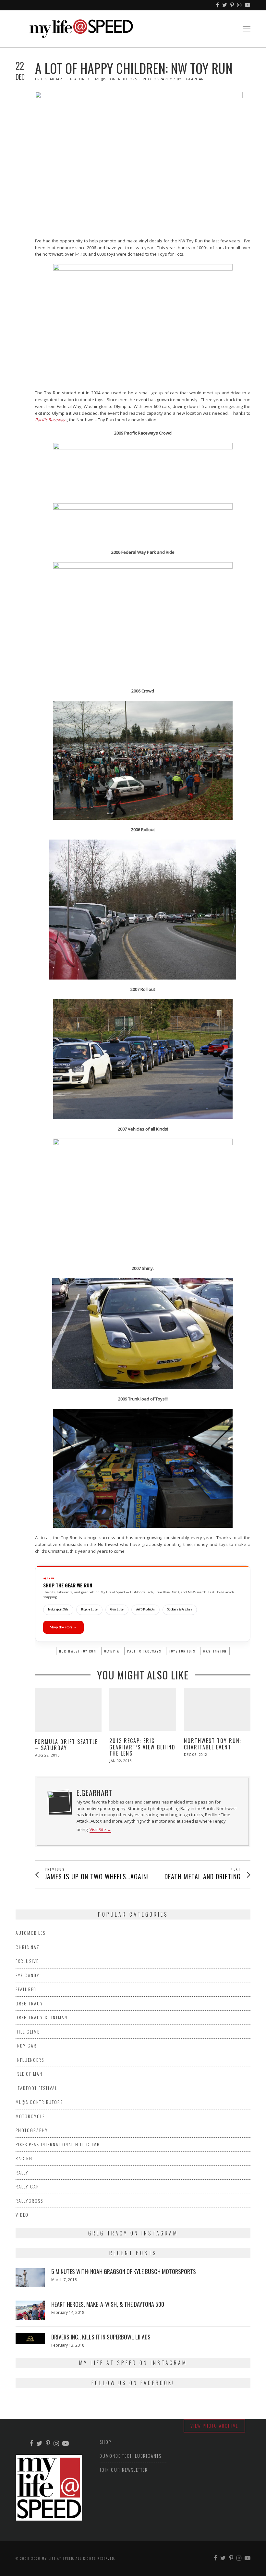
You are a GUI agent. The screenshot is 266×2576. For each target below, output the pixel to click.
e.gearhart (194, 79)
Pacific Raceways (51, 420)
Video (22, 2215)
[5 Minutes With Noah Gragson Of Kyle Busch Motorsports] (30, 2278)
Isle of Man (29, 2074)
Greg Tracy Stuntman (42, 2017)
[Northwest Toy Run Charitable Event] (217, 1710)
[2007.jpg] (143, 1334)
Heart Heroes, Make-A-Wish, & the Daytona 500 (108, 2304)
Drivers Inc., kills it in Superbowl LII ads (101, 2337)
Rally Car (27, 2186)
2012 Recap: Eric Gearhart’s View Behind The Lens (142, 1747)
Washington (215, 1651)
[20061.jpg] (143, 910)
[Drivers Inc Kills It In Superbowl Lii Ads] (30, 2338)
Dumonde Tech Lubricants (131, 2456)
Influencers (30, 2060)
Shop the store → (63, 1627)
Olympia (112, 1651)
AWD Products (145, 1609)
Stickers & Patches (180, 1609)
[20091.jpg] (143, 1468)
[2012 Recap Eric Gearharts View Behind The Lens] (143, 1710)
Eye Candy (28, 1975)
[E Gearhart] (59, 1801)
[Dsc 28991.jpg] (143, 760)
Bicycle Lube (89, 1609)
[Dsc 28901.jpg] (143, 622)
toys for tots (182, 1651)
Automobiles (30, 1933)
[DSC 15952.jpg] (143, 324)
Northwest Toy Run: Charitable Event (213, 1744)
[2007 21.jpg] (143, 1199)
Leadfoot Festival (36, 2088)
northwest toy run (78, 1651)
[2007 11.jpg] (143, 1059)
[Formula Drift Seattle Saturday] (68, 1710)
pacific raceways (144, 1651)
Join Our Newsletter (124, 2470)
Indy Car (26, 2045)
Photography (157, 79)
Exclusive (27, 1961)
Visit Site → (100, 1830)
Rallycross (29, 2201)
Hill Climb (28, 2031)
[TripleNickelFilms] (248, 5)
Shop (105, 2442)
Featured (80, 79)
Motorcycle (30, 2116)
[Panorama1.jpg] (143, 523)
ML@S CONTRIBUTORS (116, 79)
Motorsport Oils (58, 1609)
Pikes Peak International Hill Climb (58, 2144)
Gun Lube (117, 1609)
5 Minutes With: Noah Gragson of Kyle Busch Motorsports (124, 2271)
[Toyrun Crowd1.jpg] (143, 470)
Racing (24, 2158)
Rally (22, 2172)
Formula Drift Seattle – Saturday (66, 1745)
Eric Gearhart (50, 79)
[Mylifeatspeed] (218, 5)
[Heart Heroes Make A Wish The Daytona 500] (30, 2310)
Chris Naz (28, 1947)
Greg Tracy (29, 2003)
